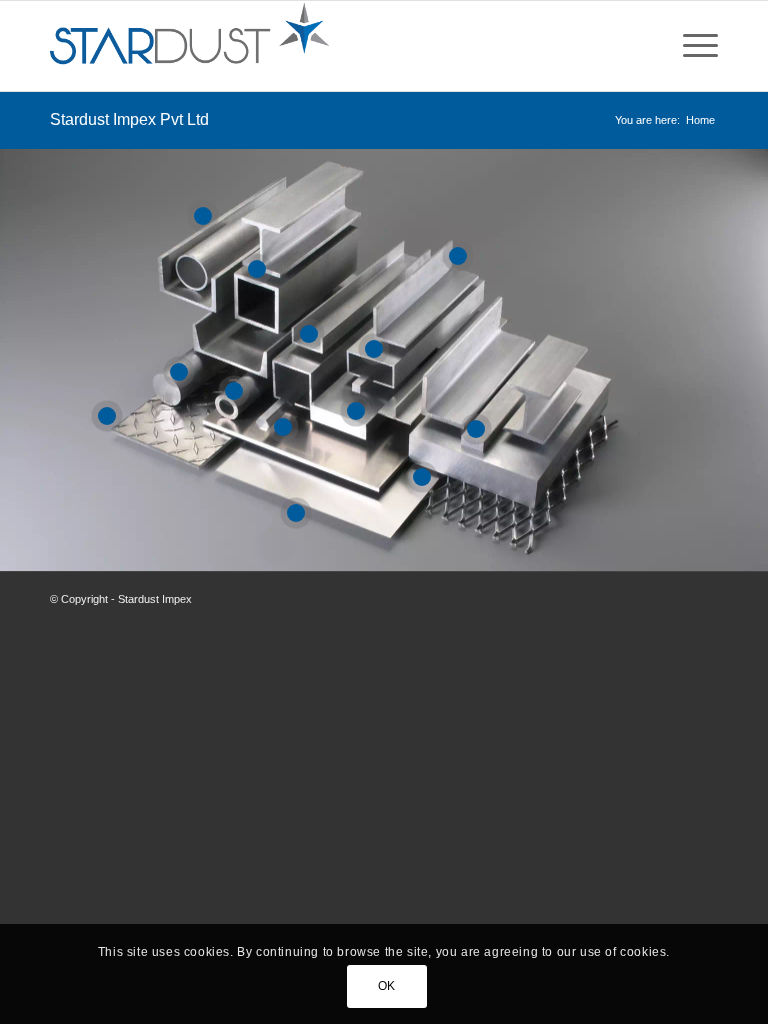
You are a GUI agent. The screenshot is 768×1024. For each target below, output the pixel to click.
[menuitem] (690, 46)
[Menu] (690, 46)
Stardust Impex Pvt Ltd (129, 119)
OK (387, 986)
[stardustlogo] (189, 46)
